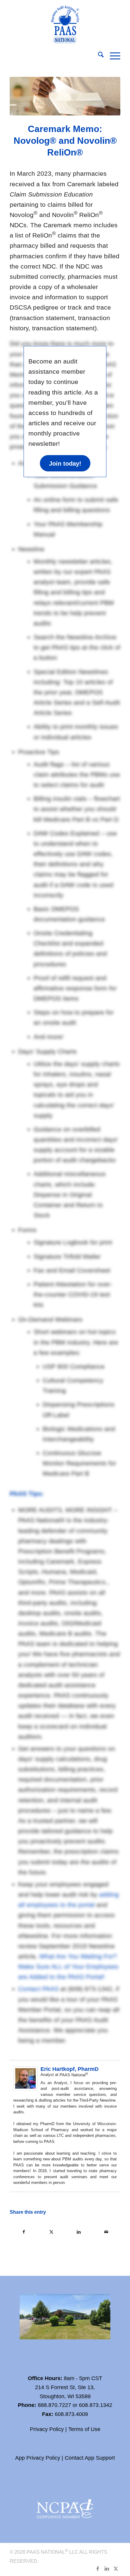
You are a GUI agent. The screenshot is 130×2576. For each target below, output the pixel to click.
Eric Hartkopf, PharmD (70, 2069)
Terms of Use (84, 2429)
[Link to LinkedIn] (107, 2568)
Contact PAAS (38, 1989)
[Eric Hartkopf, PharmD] (25, 2088)
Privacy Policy (47, 2429)
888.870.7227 (54, 2405)
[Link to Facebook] (98, 2568)
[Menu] (112, 56)
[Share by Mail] (106, 2232)
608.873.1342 (96, 2405)
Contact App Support (90, 2458)
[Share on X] (51, 2232)
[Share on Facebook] (24, 2232)
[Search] (98, 56)
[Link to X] (116, 2568)
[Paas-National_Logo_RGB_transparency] (65, 23)
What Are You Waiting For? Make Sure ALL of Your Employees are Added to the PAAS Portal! (68, 1966)
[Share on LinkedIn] (79, 2232)
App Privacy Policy (38, 2458)
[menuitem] (98, 56)
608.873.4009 (71, 2414)
